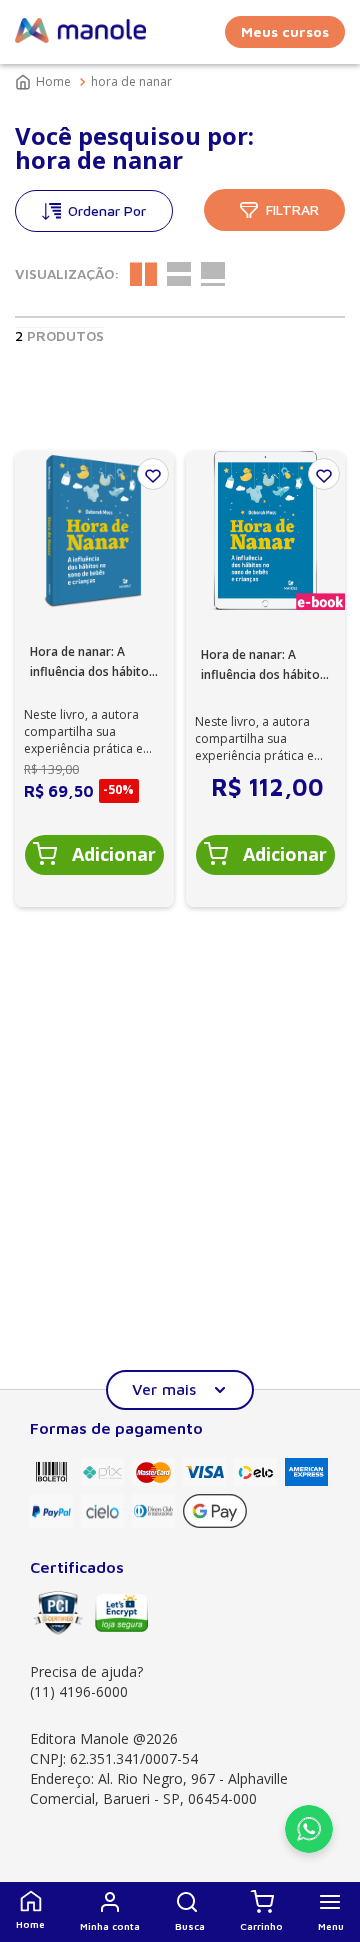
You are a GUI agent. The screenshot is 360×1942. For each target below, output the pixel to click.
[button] (190, 1912)
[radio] (143, 274)
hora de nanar (131, 81)
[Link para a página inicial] (45, 82)
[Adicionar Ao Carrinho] (94, 855)
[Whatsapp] (309, 1847)
